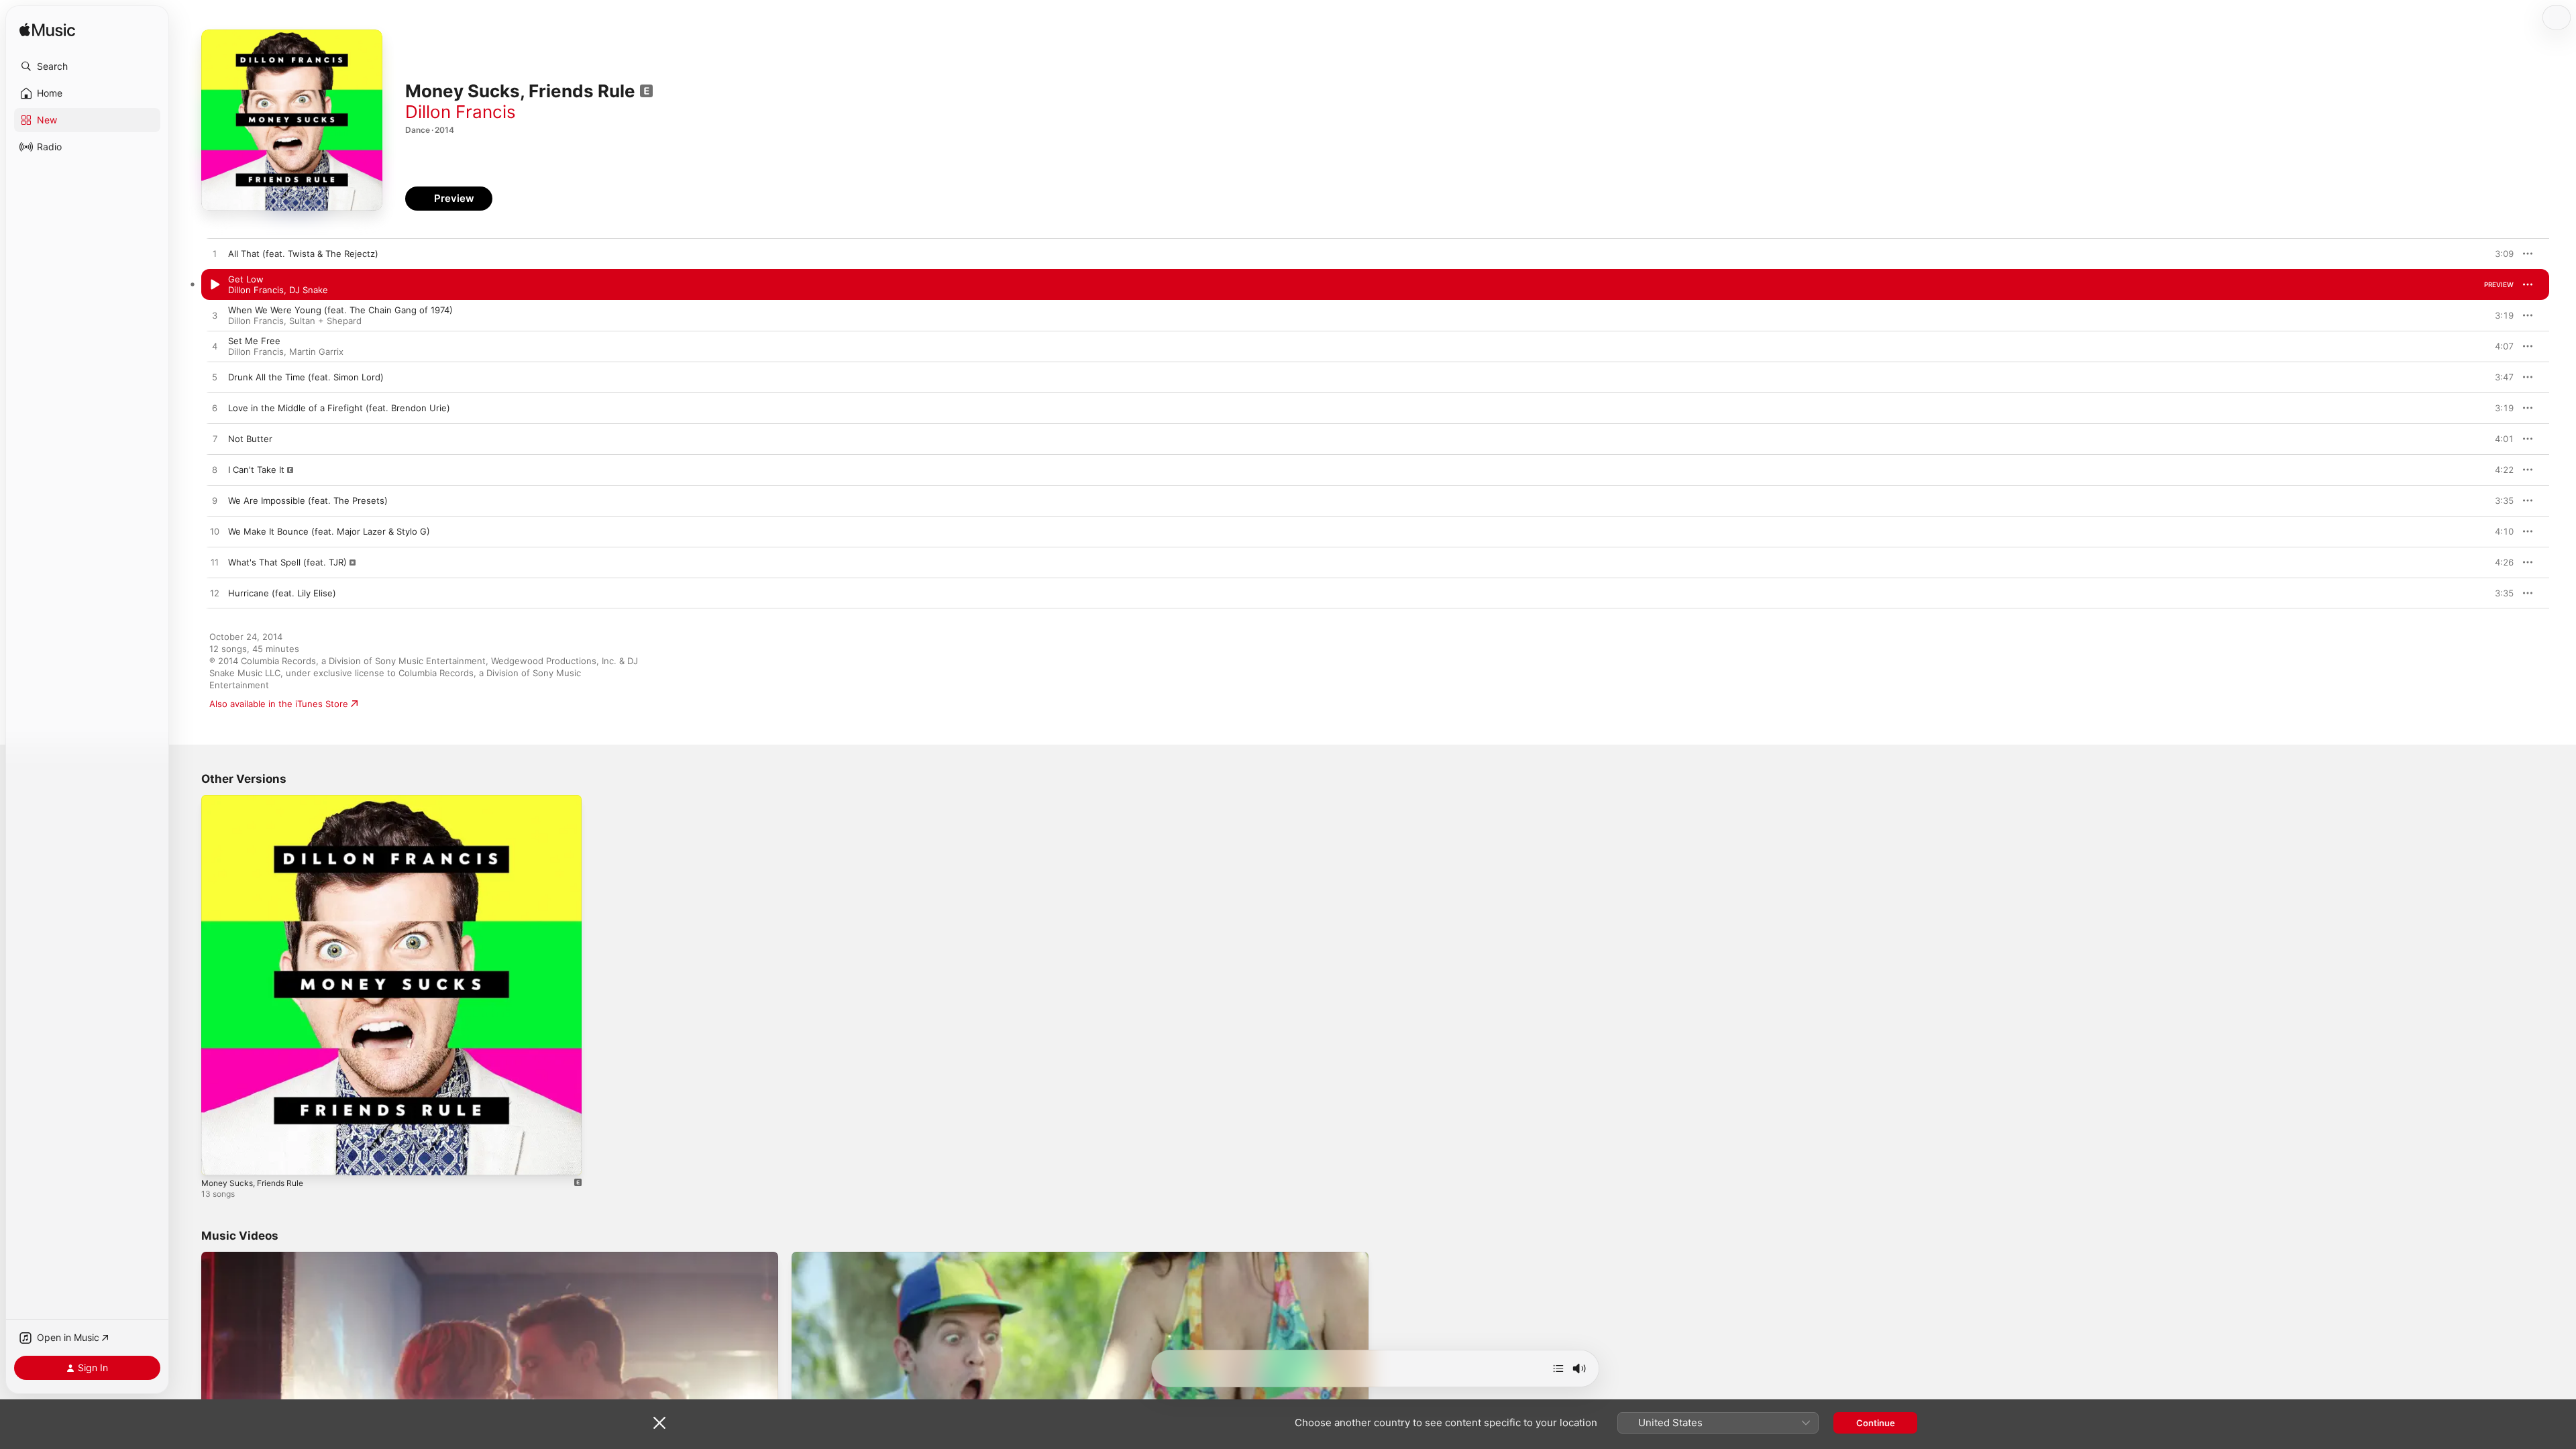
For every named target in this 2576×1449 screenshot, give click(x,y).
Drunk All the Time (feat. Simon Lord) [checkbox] (306, 377)
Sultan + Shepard (325, 321)
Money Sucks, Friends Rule (258, 800)
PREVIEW (2499, 254)
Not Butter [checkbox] (250, 439)
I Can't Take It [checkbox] (256, 470)
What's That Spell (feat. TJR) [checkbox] (287, 562)
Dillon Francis (461, 112)
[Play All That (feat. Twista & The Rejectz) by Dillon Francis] (215, 254)
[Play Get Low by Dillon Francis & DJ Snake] (215, 285)
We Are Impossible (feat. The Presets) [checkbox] (308, 500)
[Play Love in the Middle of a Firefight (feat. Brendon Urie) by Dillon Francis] (215, 409)
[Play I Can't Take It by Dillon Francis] (215, 470)
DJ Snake (309, 290)
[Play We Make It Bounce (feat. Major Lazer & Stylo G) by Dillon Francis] (215, 532)
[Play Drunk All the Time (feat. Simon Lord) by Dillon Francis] (215, 378)
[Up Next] (1558, 1368)
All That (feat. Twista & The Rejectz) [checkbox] (303, 254)
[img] (47, 31)
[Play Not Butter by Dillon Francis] (215, 439)
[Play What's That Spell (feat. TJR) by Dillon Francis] (215, 563)
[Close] (659, 1423)
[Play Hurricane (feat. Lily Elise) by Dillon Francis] (215, 594)
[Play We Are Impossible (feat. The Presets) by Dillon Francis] (215, 501)
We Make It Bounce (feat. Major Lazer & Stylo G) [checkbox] (329, 531)
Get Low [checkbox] (246, 279)
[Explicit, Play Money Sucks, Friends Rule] (218, 1159)
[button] (87, 66)
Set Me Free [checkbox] (254, 341)
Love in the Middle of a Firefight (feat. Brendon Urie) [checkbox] (339, 408)
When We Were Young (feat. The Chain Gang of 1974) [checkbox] (340, 310)
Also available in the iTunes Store (279, 704)
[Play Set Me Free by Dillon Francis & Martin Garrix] (215, 347)
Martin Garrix (316, 352)
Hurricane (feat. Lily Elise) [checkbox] (282, 593)
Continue (1876, 1423)
